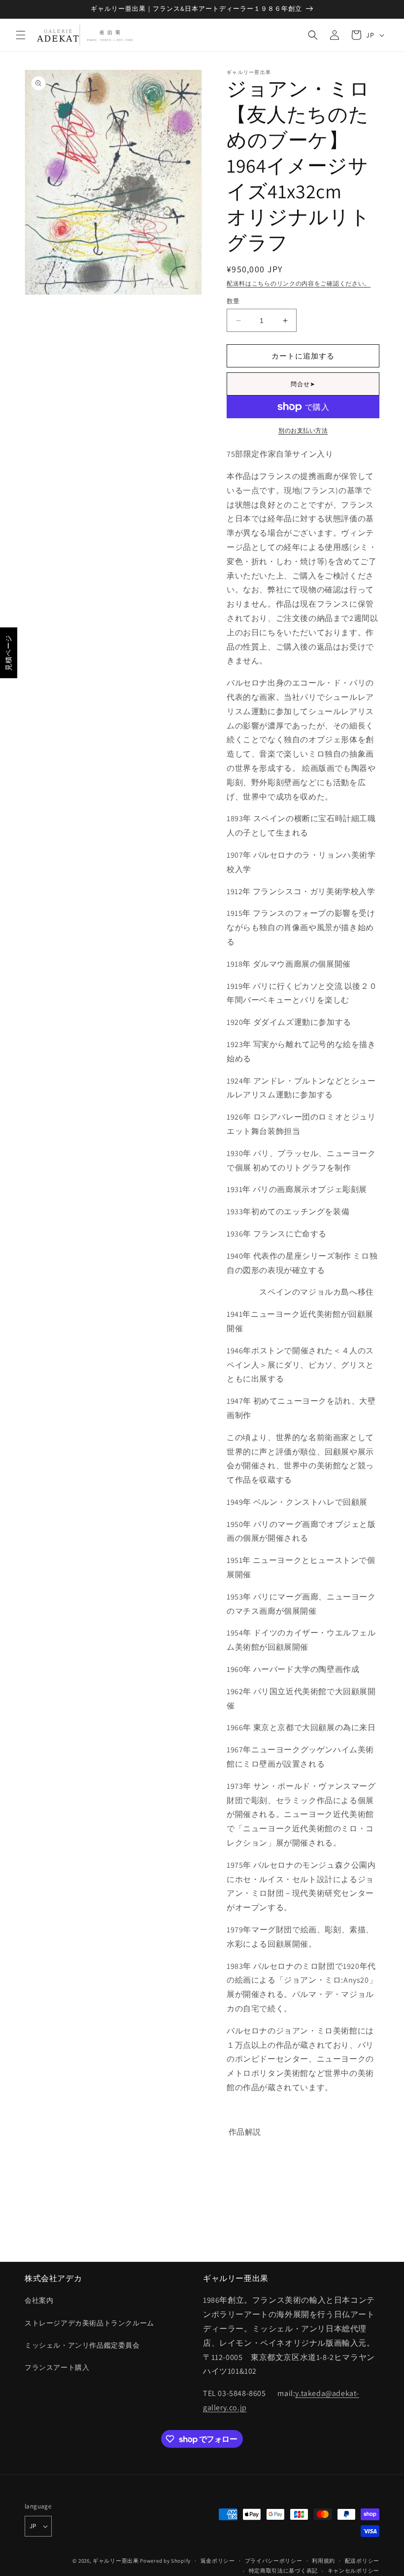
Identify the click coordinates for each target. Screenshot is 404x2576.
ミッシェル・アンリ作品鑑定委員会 (82, 2345)
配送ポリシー (362, 2561)
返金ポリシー (218, 2561)
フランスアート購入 (57, 2367)
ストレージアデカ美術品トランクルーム (89, 2323)
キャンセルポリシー (353, 2571)
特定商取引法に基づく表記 (283, 2571)
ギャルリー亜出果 (116, 2561)
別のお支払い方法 (303, 430)
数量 (233, 301)
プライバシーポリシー (274, 2561)
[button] (21, 35)
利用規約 (323, 2561)
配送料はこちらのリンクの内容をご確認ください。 (299, 283)
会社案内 (39, 2300)
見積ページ (8, 653)
